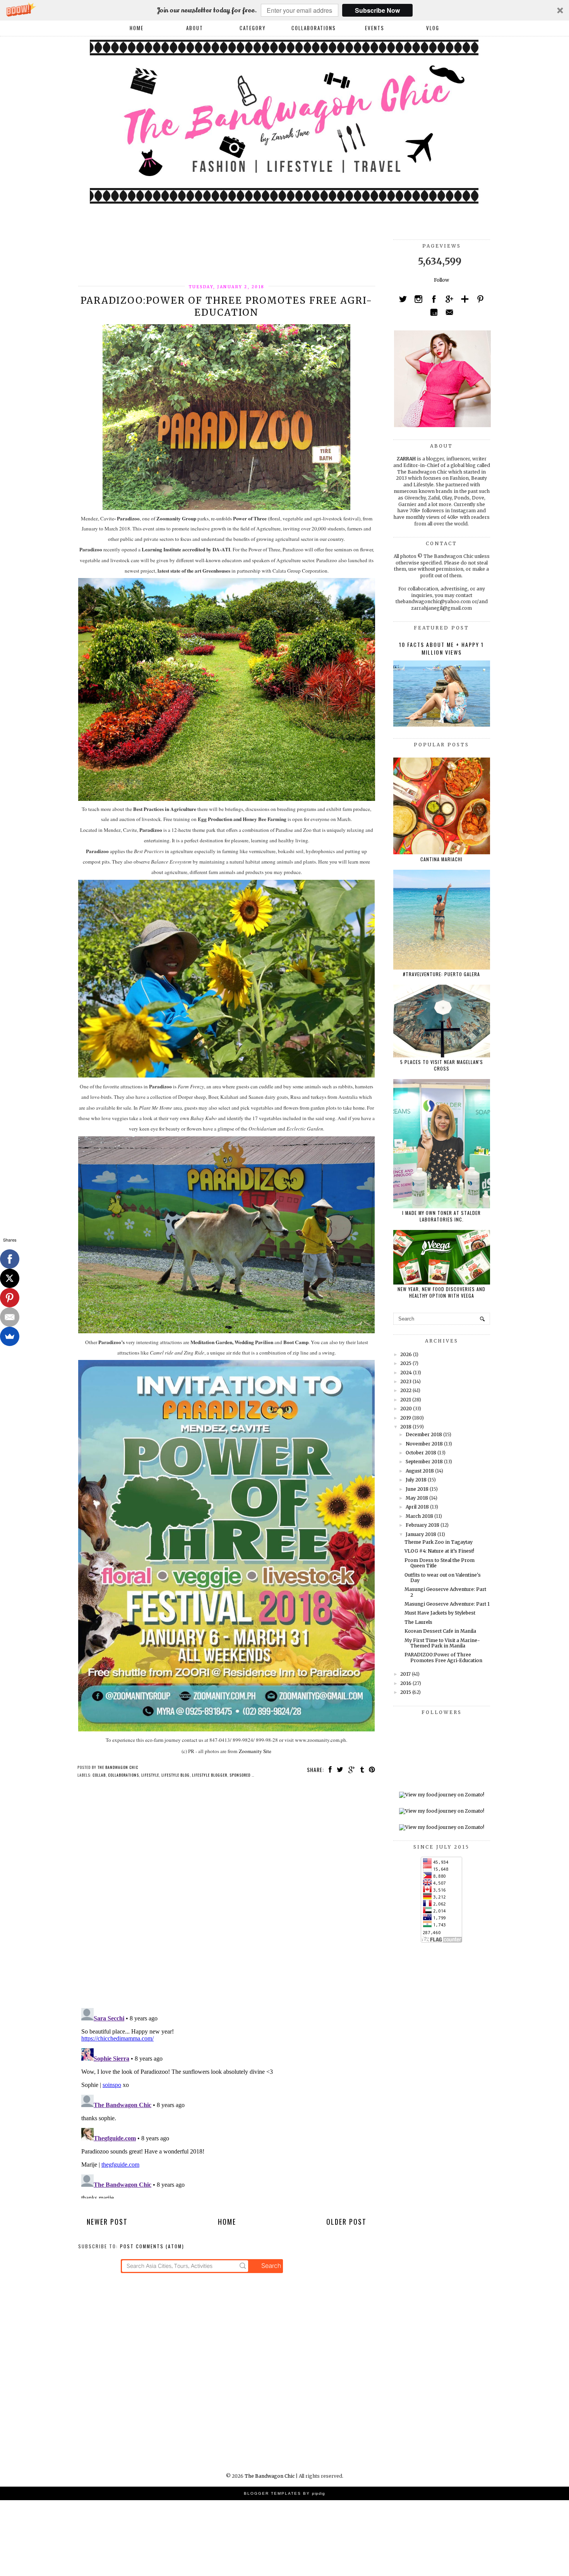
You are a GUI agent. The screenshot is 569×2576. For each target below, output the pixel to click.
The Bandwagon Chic (270, 2476)
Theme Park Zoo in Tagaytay (439, 1542)
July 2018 (416, 1480)
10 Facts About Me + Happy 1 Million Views (441, 648)
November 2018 (424, 1444)
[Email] (10, 1317)
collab (99, 1775)
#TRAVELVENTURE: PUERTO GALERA (441, 974)
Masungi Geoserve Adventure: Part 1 (447, 1604)
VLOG (433, 28)
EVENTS (375, 28)
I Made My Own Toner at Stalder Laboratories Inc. (441, 1216)
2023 (406, 1381)
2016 (406, 1683)
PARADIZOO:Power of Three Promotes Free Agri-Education (443, 1657)
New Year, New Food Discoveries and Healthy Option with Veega (441, 1292)
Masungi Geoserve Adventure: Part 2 (445, 1592)
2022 (406, 1390)
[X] (10, 1278)
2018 (406, 1427)
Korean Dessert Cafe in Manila (440, 1631)
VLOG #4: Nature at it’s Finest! (439, 1551)
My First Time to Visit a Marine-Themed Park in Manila (442, 1643)
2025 (406, 1363)
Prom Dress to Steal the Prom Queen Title (440, 1563)
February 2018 (422, 1525)
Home (137, 28)
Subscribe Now (377, 10)
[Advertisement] (219, 257)
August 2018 (420, 1471)
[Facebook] (10, 1259)
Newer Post (107, 2222)
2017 (405, 1674)
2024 (406, 1373)
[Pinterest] (10, 1298)
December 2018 (424, 1434)
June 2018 (417, 1489)
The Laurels (418, 1622)
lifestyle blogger (210, 1775)
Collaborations (123, 1775)
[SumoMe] (10, 1336)
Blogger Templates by (284, 2493)
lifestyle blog (176, 1775)
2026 (406, 1354)
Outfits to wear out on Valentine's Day (443, 1578)
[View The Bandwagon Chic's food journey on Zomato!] (442, 1795)
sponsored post (245, 1775)
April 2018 (417, 1507)
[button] (284, 10)
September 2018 (424, 1462)
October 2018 (421, 1453)
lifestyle (150, 1775)
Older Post (346, 2222)
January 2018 (421, 1534)
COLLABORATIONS (314, 28)
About (195, 28)
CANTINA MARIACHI (441, 859)
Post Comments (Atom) (152, 2246)
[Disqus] (227, 1895)
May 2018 (417, 1498)
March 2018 (419, 1516)
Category (253, 28)
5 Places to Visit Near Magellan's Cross (442, 1065)
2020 (406, 1409)
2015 (406, 1692)
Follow (441, 280)
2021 (406, 1400)
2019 (406, 1418)
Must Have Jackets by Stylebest (440, 1613)
